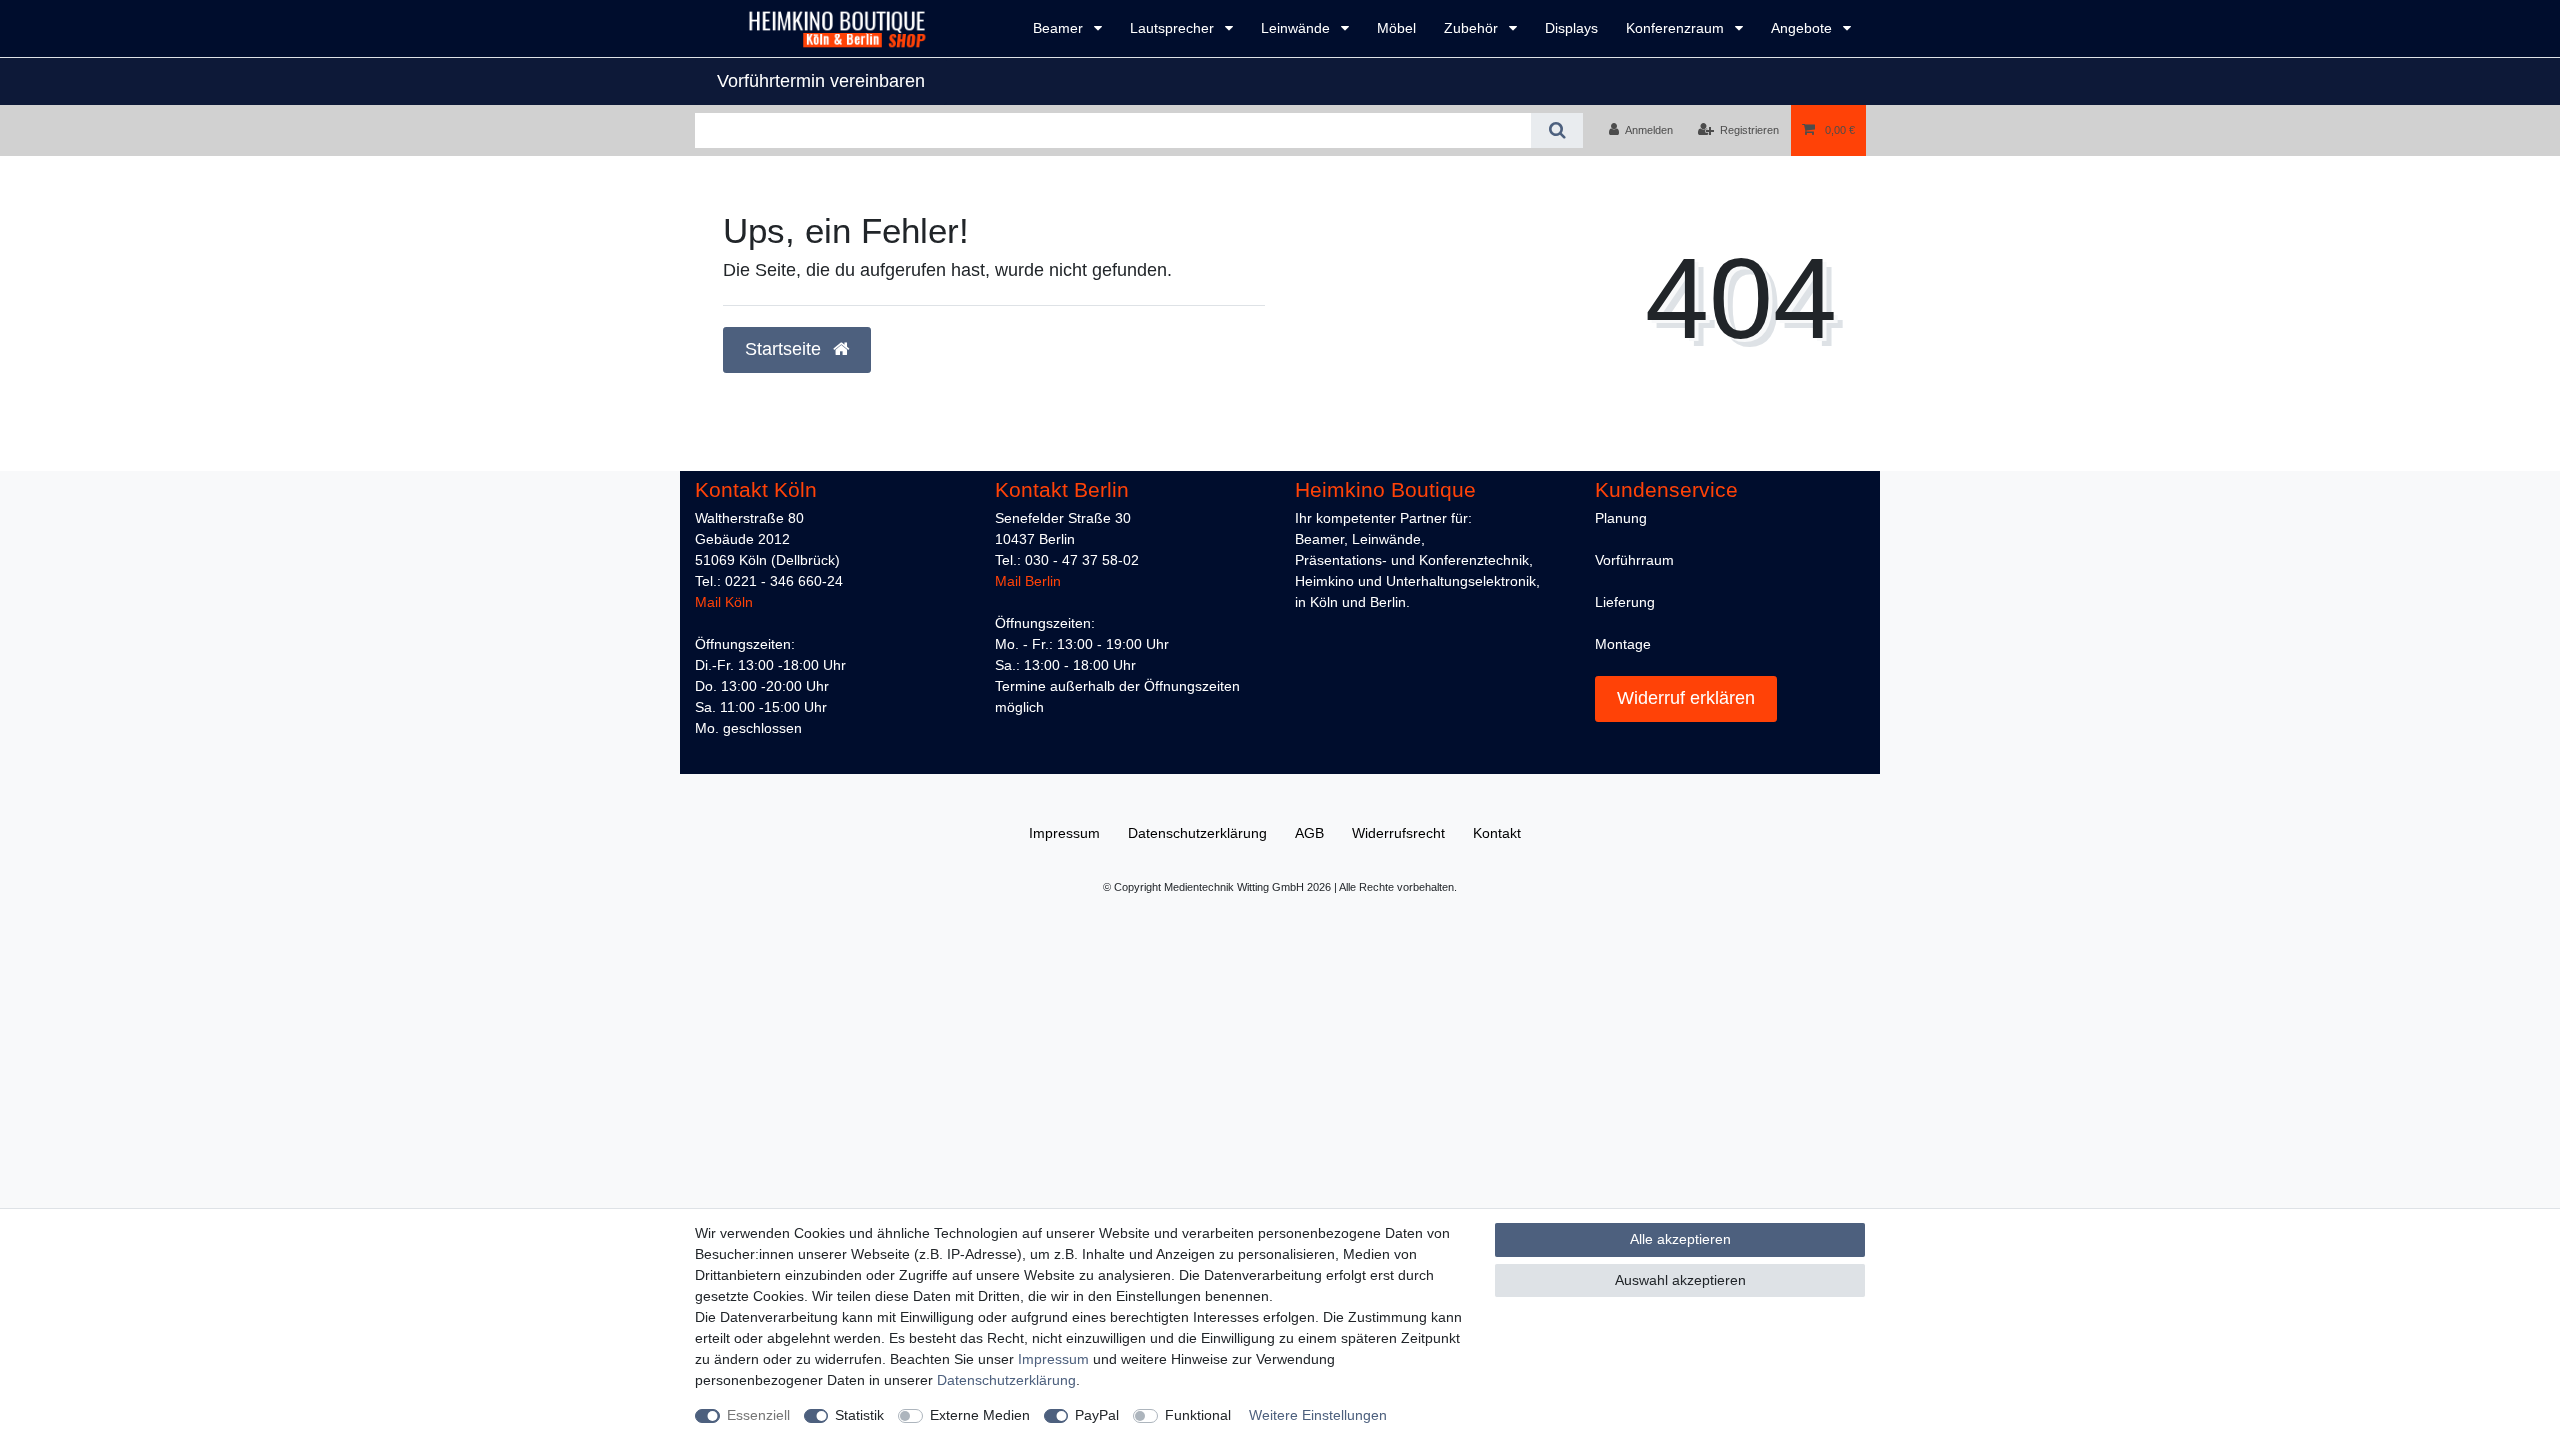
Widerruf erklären (1686, 698)
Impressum (1053, 1359)
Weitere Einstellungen (1318, 1415)
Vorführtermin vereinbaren (821, 81)
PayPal (1097, 1415)
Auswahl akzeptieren (1680, 1280)
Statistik (859, 1415)
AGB (1309, 833)
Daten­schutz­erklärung (1006, 1380)
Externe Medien (980, 1415)
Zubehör (1473, 28)
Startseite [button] (785, 349)
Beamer (1060, 28)
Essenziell (758, 1415)
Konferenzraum (1677, 28)
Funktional (1198, 1415)
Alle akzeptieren (1680, 1239)
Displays (1571, 28)
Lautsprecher (1174, 28)
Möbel (1396, 28)
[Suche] (1556, 130)
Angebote (1803, 28)
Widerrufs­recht (1398, 833)
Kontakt (1497, 833)
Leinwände (1297, 28)
